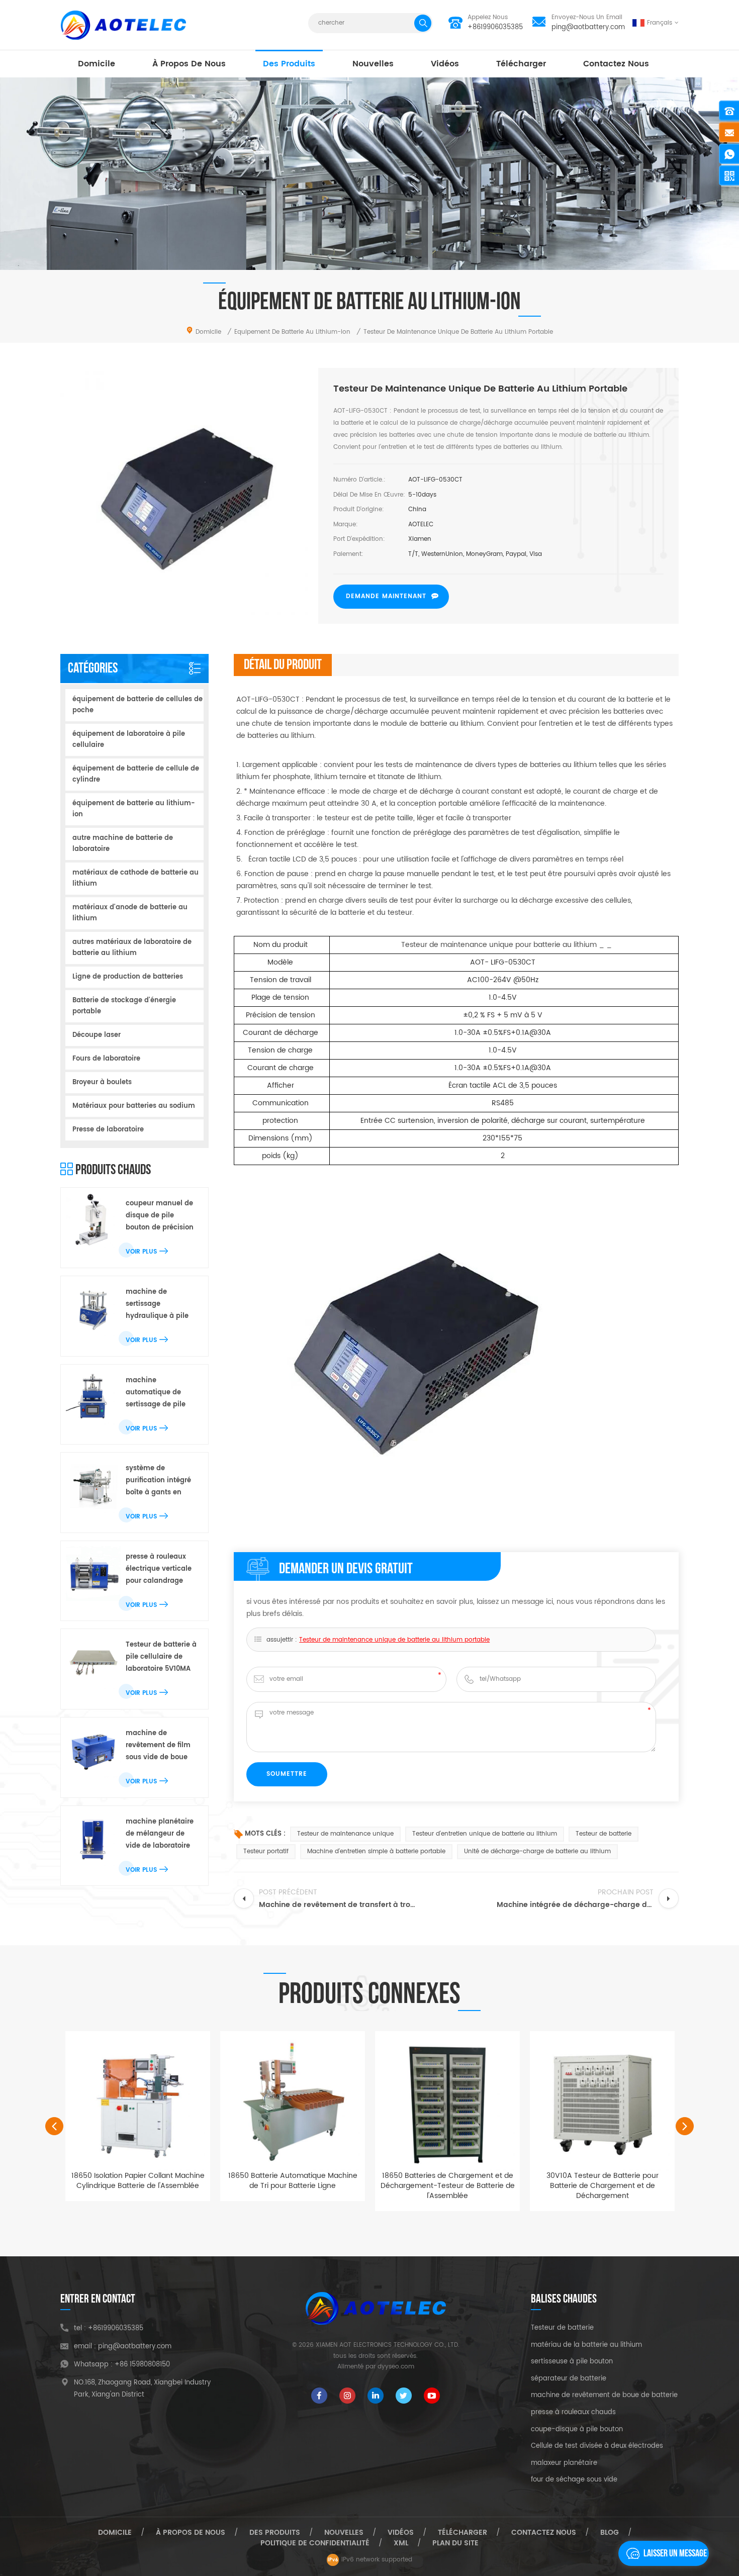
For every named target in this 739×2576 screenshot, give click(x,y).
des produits (289, 64)
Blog (610, 2533)
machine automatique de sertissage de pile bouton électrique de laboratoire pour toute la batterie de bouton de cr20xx (161, 1393)
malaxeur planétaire (564, 2463)
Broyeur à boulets (102, 1082)
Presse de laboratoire (108, 1130)
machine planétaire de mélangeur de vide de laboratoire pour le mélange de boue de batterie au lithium (160, 1834)
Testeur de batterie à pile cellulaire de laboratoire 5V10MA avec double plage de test (161, 1657)
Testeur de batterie (604, 1834)
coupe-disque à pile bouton (577, 2430)
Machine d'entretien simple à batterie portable (376, 1851)
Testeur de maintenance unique (345, 1834)
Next (685, 2126)
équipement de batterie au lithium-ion (134, 809)
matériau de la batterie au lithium (586, 2345)
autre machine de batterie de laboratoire (123, 844)
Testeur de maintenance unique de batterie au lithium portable (394, 1640)
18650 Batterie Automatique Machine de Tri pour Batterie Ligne (293, 2181)
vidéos (445, 64)
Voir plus (141, 1252)
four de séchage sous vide (574, 2480)
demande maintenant (386, 596)
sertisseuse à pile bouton (572, 2362)
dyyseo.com (396, 2367)
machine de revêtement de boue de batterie (604, 2396)
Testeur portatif (266, 1851)
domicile (97, 64)
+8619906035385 (495, 27)
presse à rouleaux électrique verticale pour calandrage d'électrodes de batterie (159, 1569)
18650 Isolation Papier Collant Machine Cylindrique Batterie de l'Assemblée (138, 2181)
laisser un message (675, 2553)
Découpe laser (97, 1035)
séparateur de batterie (569, 2379)
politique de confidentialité (315, 2543)
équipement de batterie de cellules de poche (137, 705)
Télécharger (521, 64)
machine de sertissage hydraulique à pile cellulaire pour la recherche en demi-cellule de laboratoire (160, 1305)
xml (401, 2543)
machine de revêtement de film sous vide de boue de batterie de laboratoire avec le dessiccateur (158, 1746)
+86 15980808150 (142, 2365)
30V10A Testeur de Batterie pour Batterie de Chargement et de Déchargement (603, 2186)
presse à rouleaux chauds (573, 2413)
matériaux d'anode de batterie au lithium (130, 913)
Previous (54, 2126)
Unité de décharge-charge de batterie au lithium (537, 1851)
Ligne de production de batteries (128, 977)
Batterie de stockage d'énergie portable (124, 1006)
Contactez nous (616, 64)
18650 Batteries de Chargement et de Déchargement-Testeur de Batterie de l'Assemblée (448, 2186)
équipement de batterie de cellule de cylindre (136, 774)
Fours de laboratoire (106, 1059)
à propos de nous (189, 64)
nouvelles (373, 64)
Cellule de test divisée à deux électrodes (597, 2446)
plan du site (455, 2543)
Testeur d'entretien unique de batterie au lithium (485, 1834)
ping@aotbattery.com (588, 27)
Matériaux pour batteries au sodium (134, 1106)
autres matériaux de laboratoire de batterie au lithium (132, 948)
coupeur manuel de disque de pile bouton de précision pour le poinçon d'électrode (160, 1216)
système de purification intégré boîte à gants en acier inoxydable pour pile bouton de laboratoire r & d (159, 1481)
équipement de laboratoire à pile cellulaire (129, 740)
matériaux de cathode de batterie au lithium (135, 878)
